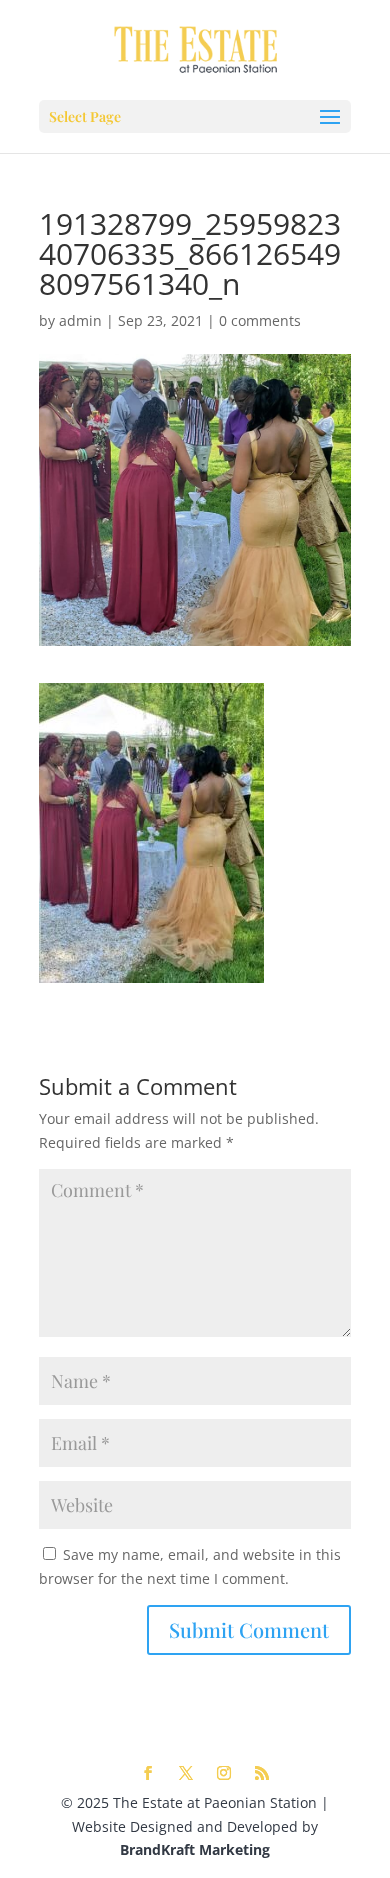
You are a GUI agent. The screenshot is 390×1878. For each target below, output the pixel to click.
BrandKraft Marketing (195, 1849)
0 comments (260, 320)
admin (80, 320)
